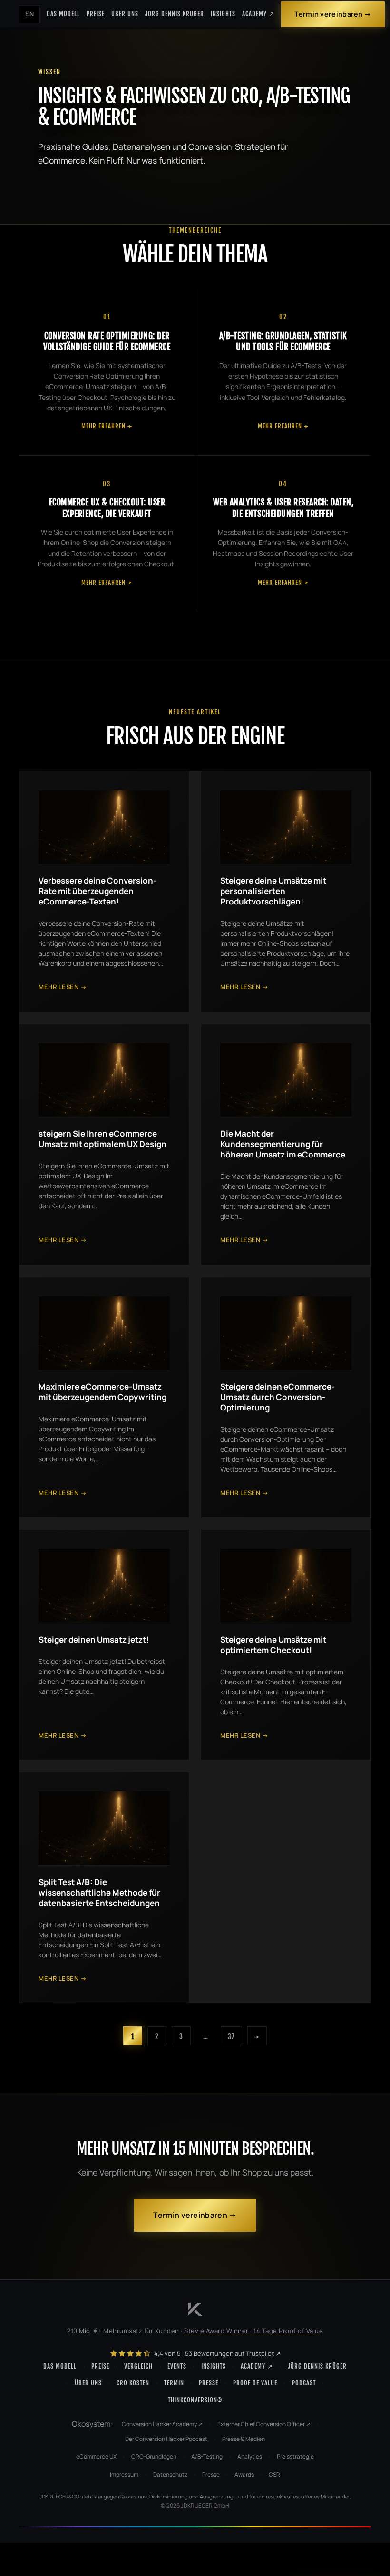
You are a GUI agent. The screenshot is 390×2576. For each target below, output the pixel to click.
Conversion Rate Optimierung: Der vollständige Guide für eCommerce (107, 341)
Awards (244, 2474)
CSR (274, 2474)
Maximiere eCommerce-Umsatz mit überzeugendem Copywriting (102, 1392)
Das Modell (63, 14)
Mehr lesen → (63, 987)
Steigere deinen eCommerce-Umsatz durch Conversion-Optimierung (278, 1397)
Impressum (124, 2474)
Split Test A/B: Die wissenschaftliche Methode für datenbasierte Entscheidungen (99, 1892)
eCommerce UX (96, 2456)
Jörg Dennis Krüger (175, 14)
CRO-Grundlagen (154, 2456)
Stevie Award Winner (216, 2331)
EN (29, 14)
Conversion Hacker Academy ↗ (162, 2424)
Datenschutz (170, 2474)
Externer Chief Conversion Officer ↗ (264, 2424)
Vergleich (138, 2366)
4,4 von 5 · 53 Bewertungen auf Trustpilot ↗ (217, 2353)
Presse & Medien (244, 2439)
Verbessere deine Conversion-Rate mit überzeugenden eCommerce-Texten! (97, 891)
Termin (174, 2383)
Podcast (304, 2383)
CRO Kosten (133, 2383)
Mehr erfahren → (107, 426)
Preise (96, 14)
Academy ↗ (258, 14)
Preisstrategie (295, 2456)
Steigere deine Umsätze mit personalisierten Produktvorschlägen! (273, 891)
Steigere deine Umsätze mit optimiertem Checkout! (273, 1645)
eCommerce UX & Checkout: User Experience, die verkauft (107, 508)
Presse (209, 2383)
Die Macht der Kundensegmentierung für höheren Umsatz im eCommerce (283, 1144)
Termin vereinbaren (328, 14)
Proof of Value (255, 2383)
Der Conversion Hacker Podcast (166, 2439)
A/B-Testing (207, 2456)
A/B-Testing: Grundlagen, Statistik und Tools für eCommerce (283, 341)
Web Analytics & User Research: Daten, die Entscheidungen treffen (283, 508)
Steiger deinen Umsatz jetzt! (94, 1639)
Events (177, 2366)
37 (231, 2036)
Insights (223, 14)
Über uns (125, 14)
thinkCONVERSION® (195, 2400)
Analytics (250, 2456)
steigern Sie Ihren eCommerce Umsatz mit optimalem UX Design (102, 1139)
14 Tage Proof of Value (288, 2331)
